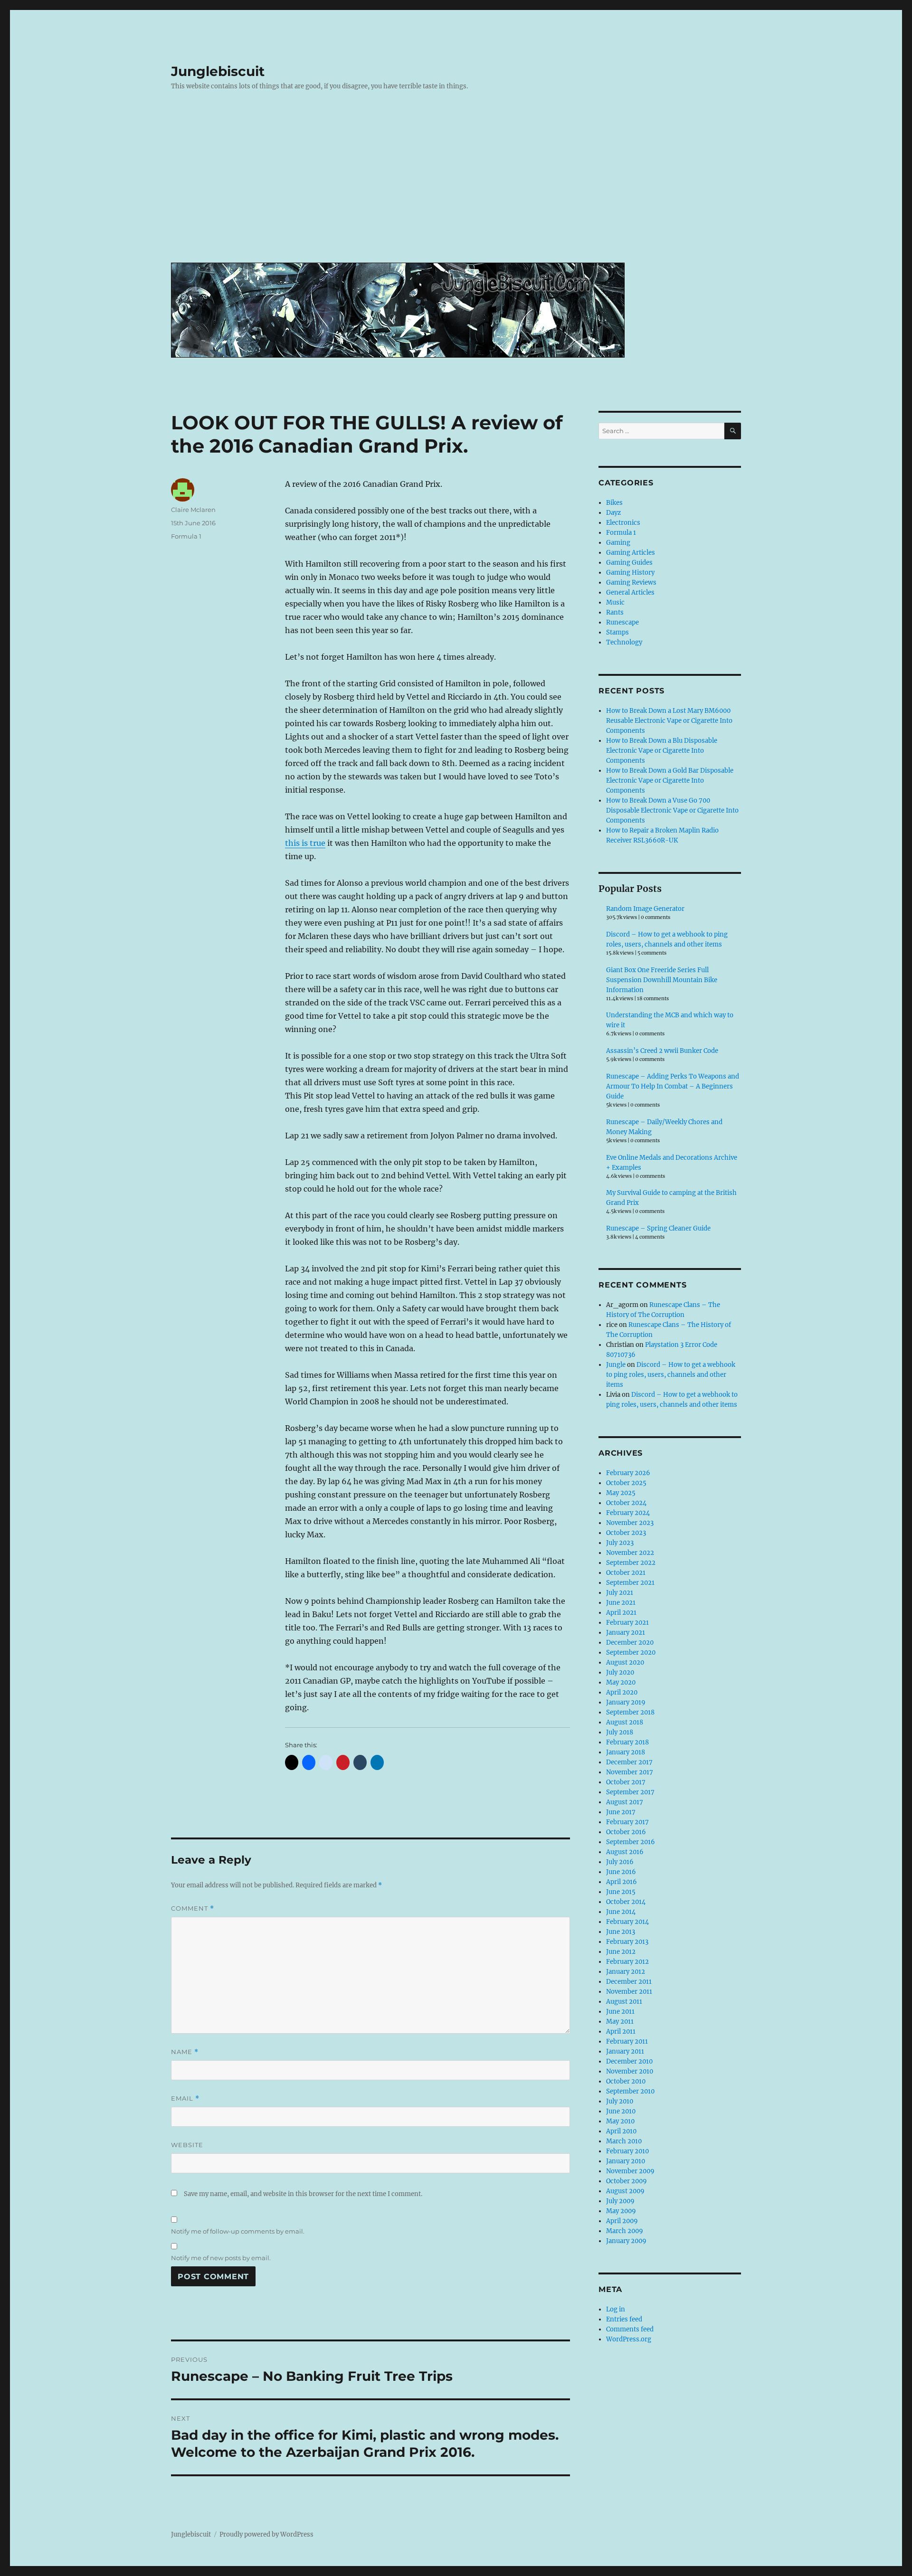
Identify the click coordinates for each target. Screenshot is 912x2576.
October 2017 (626, 1782)
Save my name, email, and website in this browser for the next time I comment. (303, 2194)
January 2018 (626, 1752)
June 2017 (621, 1812)
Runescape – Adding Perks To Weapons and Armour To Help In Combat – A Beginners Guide (673, 1086)
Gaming (618, 543)
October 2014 (626, 1902)
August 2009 (625, 2191)
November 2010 (630, 2071)
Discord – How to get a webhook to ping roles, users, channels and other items (671, 1375)
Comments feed (630, 2329)
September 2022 (631, 1563)
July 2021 (620, 1593)
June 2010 (621, 2111)
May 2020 (621, 1682)
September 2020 (631, 1653)
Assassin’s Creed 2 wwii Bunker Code (662, 1051)
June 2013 (621, 1932)
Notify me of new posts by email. (221, 2258)
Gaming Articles (631, 553)
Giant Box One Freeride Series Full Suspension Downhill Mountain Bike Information (662, 980)
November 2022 (630, 1553)
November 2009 (630, 2171)
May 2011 (620, 2022)
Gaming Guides (629, 563)
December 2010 (629, 2061)
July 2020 (620, 1672)
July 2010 (620, 2101)
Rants (615, 612)
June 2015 (621, 1892)
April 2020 (622, 1692)
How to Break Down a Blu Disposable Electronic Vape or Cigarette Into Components (662, 751)
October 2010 (626, 2081)
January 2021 (626, 1633)
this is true (305, 843)
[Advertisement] (458, 184)
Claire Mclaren (193, 510)
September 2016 (631, 1842)
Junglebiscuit (218, 71)
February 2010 (627, 2151)
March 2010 (624, 2141)
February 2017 (627, 1822)
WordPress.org (629, 2339)
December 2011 (629, 1982)
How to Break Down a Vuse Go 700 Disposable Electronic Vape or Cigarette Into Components (672, 810)
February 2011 (627, 2041)
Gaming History (630, 573)
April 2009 (622, 2221)
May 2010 (620, 2121)
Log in (616, 2309)
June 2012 (621, 1952)
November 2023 (630, 1523)
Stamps (617, 632)
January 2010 (626, 2161)
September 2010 (630, 2091)
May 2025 (621, 1493)
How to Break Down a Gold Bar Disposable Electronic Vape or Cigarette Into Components (670, 781)
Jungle (616, 1365)
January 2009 (626, 2241)
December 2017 (629, 1762)
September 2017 (630, 1792)
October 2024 (626, 1503)
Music (615, 602)
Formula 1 (186, 536)
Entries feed (624, 2319)
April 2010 (621, 2131)
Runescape (622, 622)
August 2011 (624, 2002)
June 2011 (620, 2012)
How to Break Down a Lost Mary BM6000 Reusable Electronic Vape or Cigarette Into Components (669, 721)
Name (185, 2052)
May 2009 (621, 2211)
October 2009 (627, 2181)
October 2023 (626, 1533)
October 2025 (626, 1483)
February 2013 (627, 1942)
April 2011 (621, 2031)
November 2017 (630, 1772)
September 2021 (630, 1583)
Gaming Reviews (631, 582)
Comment (193, 1908)
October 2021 (626, 1573)
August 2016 (625, 1852)
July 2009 (620, 2201)
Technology (624, 642)
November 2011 (629, 1992)
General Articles (630, 592)
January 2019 (626, 1702)
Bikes (614, 503)
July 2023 (620, 1543)
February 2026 (628, 1473)
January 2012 (626, 1972)
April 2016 (622, 1882)
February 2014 (627, 1922)
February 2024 (628, 1513)
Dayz (613, 513)
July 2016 (620, 1862)
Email (185, 2098)
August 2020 (625, 1662)
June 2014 (621, 1912)
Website (187, 2145)
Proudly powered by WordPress (266, 2534)
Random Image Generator (645, 909)
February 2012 (627, 1962)
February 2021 (627, 1623)
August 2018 (625, 1722)
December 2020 (630, 1643)
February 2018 (627, 1742)
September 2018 (630, 1712)
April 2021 (621, 1613)
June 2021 (621, 1603)
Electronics (623, 523)
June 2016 (621, 1872)
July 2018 (620, 1732)
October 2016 (626, 1832)
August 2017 (625, 1802)
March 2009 (625, 2231)
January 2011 (625, 2051)
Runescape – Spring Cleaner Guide (658, 1228)
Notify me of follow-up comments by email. (238, 2231)
